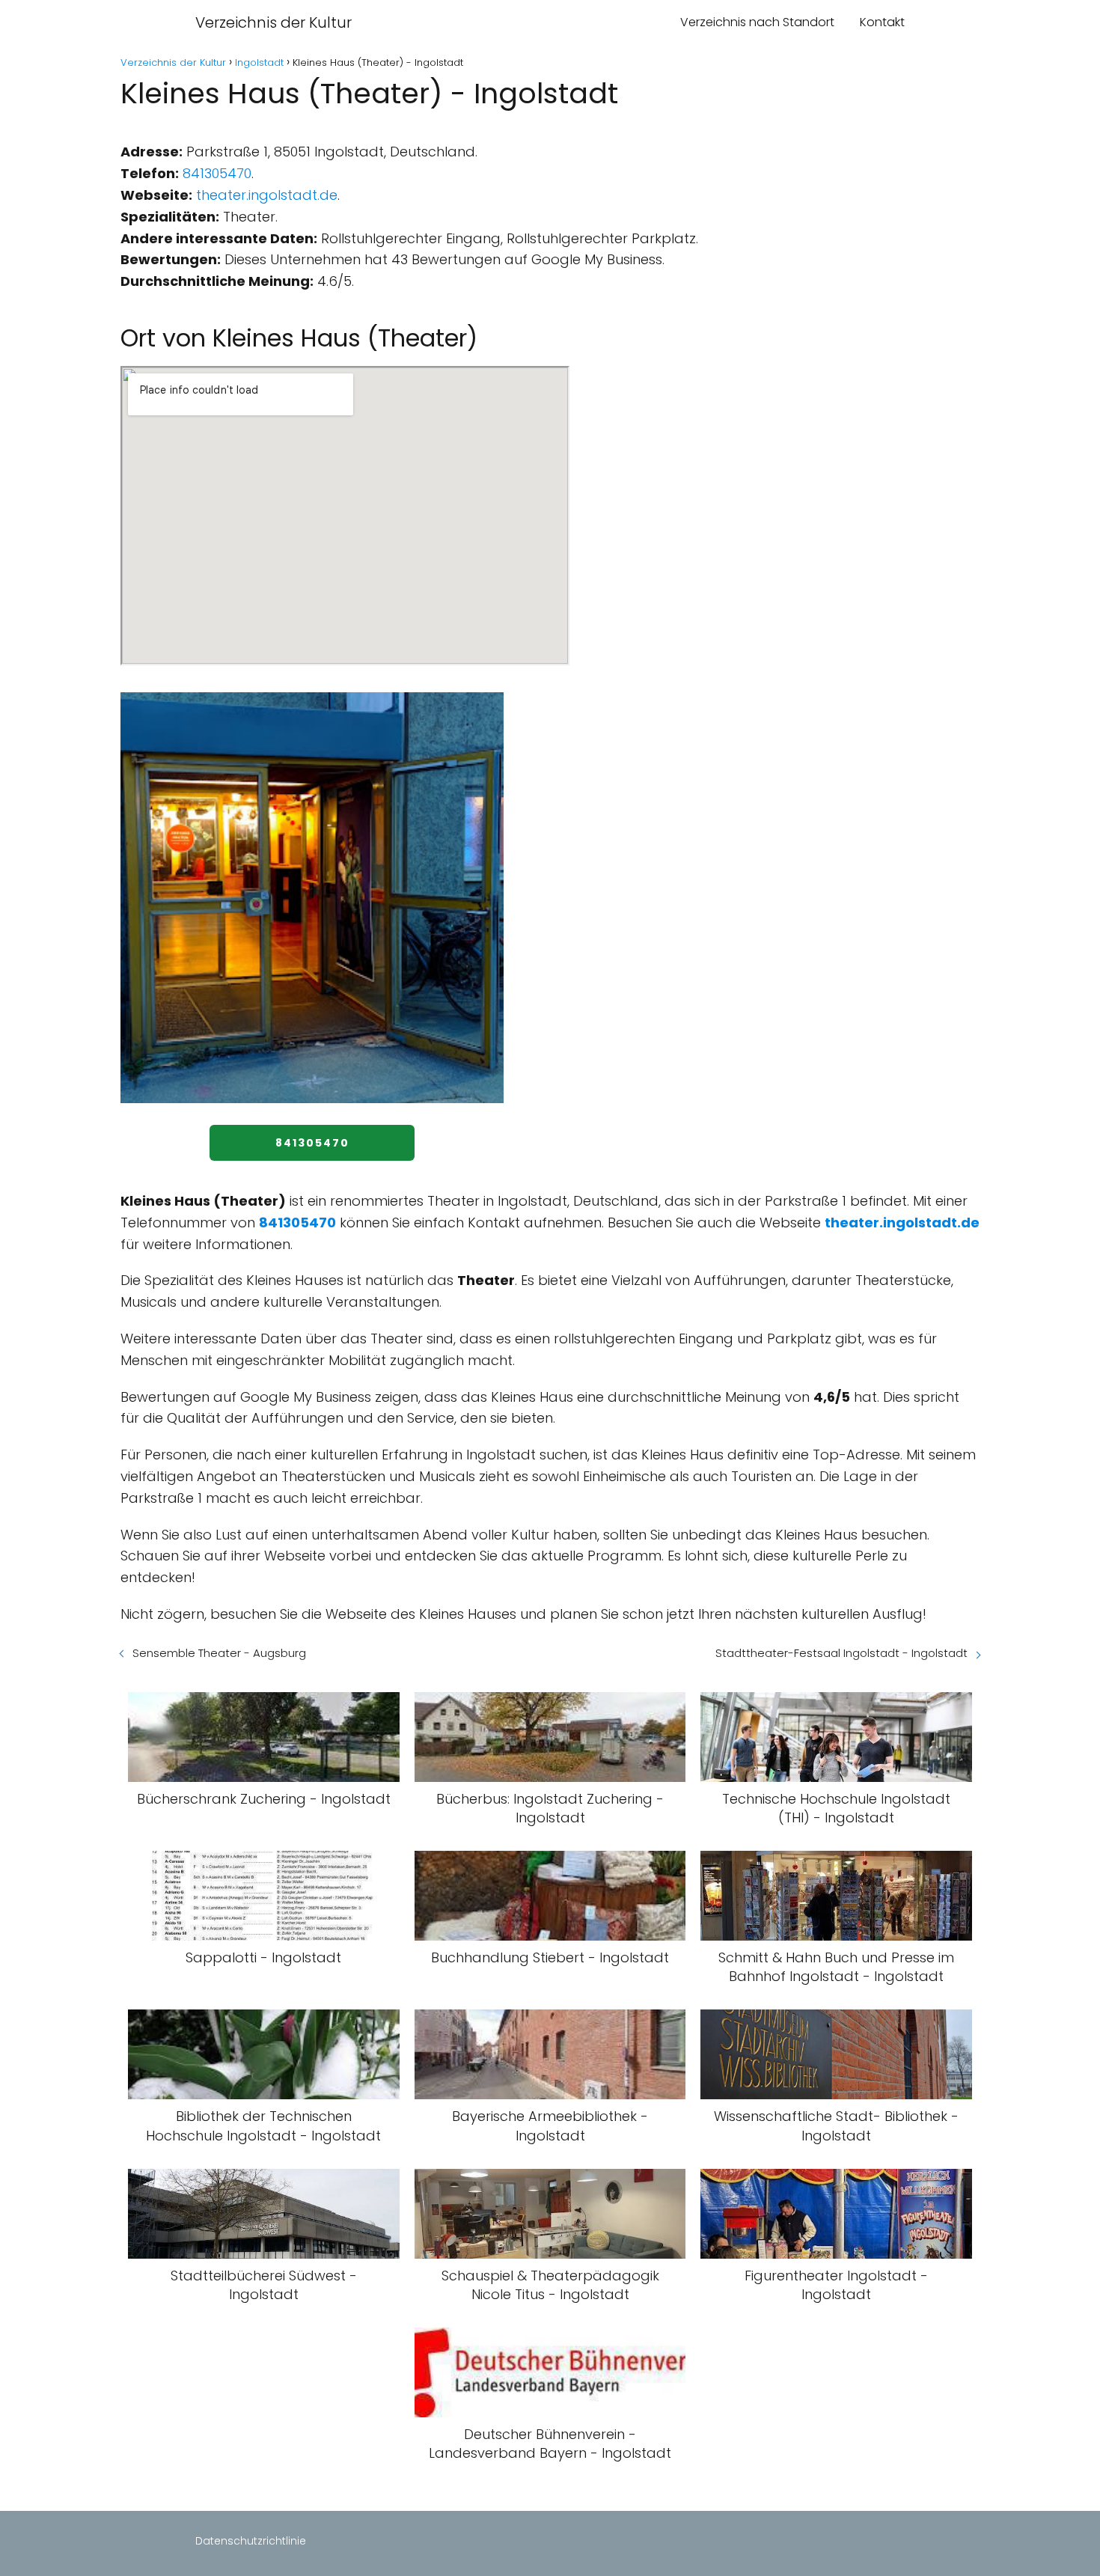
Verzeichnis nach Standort (757, 22)
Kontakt (882, 22)
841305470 (217, 173)
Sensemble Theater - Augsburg (219, 1653)
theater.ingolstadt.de (267, 195)
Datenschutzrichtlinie (251, 2541)
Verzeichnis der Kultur (274, 22)
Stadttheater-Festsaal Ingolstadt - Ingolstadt (841, 1653)
